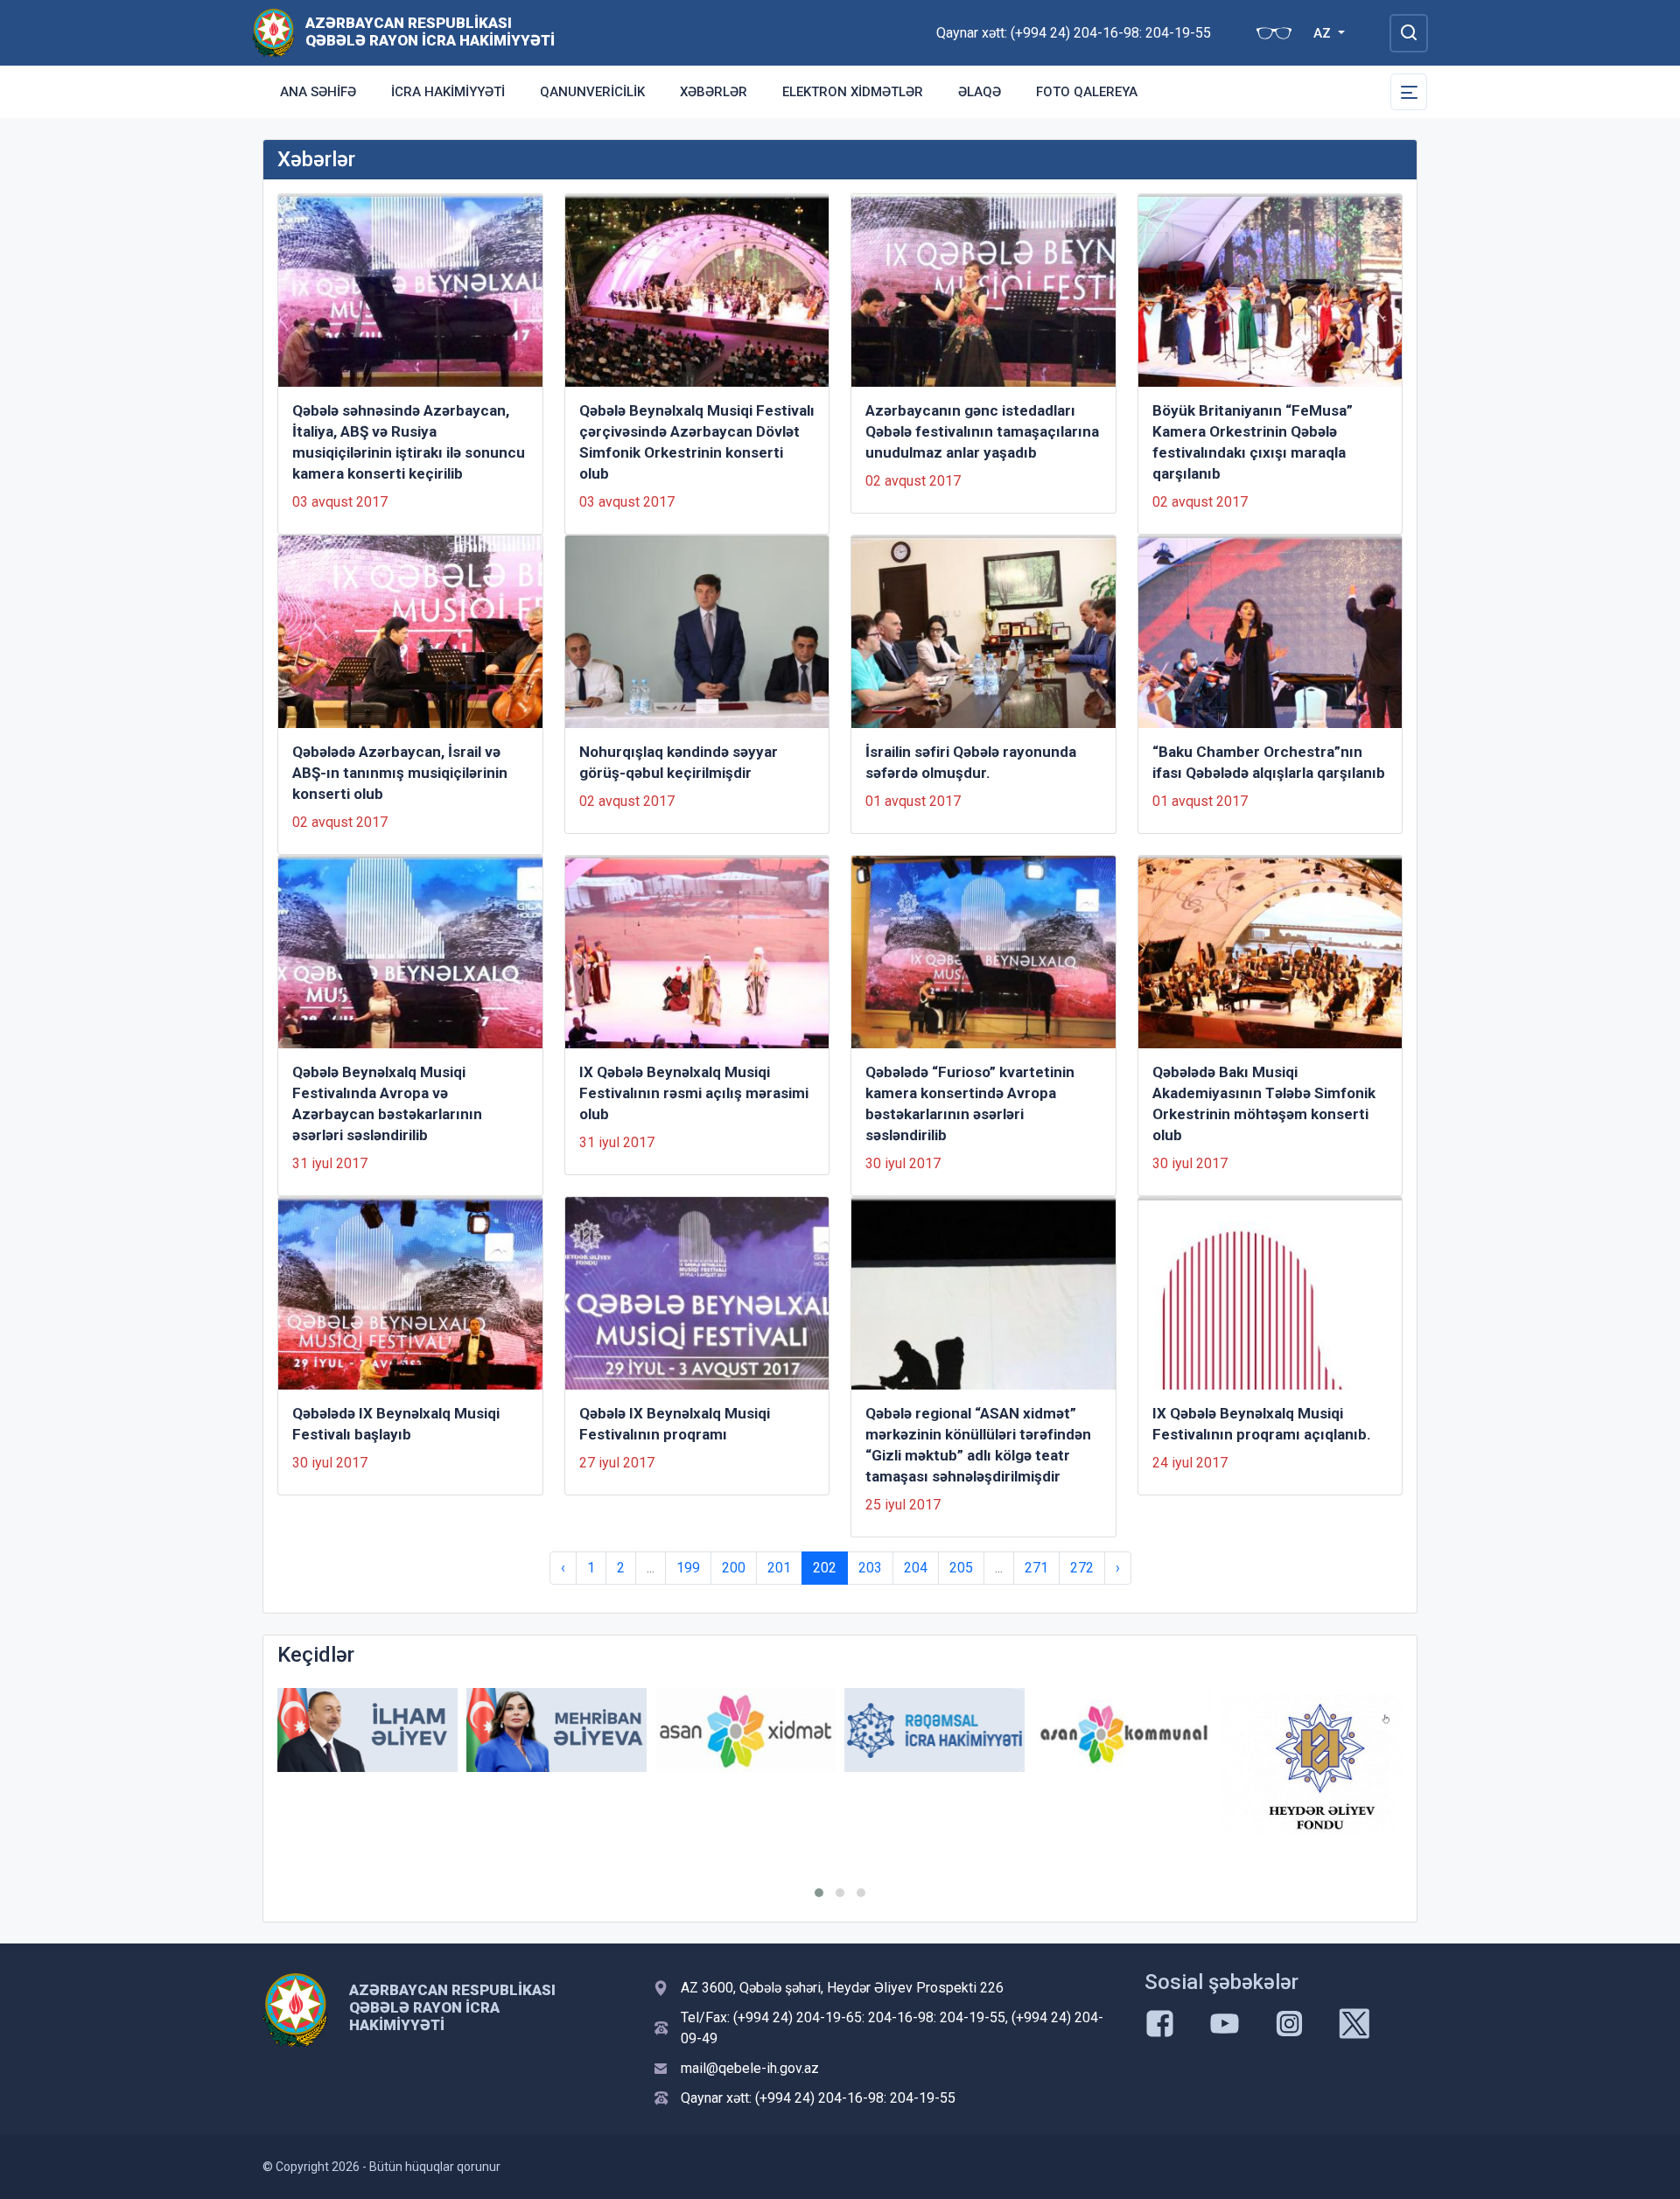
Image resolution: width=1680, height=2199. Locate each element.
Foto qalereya (1087, 92)
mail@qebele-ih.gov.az (750, 2068)
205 (961, 1568)
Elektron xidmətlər (853, 92)
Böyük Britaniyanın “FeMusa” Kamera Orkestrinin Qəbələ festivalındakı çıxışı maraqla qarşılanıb (1253, 442)
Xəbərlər (714, 92)
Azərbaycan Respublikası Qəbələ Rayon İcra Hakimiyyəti (430, 32)
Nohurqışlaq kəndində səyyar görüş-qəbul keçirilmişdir (679, 762)
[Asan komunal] (1123, 1730)
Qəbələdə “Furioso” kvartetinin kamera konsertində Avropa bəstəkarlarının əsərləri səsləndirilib (970, 1103)
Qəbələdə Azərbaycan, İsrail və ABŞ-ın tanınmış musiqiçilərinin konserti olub (400, 773)
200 (734, 1568)
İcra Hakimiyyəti (448, 92)
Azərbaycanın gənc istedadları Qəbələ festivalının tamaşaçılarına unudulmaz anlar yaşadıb (982, 431)
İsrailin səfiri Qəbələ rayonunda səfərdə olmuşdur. (971, 762)
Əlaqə (980, 92)
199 (688, 1568)
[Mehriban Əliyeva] (556, 1730)
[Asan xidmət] (745, 1730)
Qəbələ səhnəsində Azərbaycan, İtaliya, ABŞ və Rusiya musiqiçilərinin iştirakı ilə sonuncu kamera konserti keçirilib (409, 442)
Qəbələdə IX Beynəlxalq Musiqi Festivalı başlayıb (396, 1424)
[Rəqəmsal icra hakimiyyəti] (934, 1730)
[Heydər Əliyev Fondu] (1312, 1764)
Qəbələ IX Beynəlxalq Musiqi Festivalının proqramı (675, 1424)
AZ (1324, 33)
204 (916, 1568)
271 (1036, 1568)
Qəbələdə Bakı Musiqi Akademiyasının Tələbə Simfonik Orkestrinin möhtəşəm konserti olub (1264, 1103)
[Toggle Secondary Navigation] (1409, 92)
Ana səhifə (318, 92)
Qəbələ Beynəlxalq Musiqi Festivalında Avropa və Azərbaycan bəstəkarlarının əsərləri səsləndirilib (387, 1103)
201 (779, 1568)
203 (870, 1568)
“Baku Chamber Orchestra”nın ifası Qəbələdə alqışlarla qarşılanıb (1269, 762)
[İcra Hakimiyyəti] (273, 32)
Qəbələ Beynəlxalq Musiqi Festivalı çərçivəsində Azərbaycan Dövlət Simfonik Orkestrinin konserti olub (697, 442)
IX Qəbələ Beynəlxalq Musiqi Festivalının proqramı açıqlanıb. (1262, 1424)
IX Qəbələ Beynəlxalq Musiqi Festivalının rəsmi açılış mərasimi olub (694, 1093)
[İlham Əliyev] (367, 1730)
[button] (819, 1893)
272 (1082, 1568)
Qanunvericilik (592, 92)
